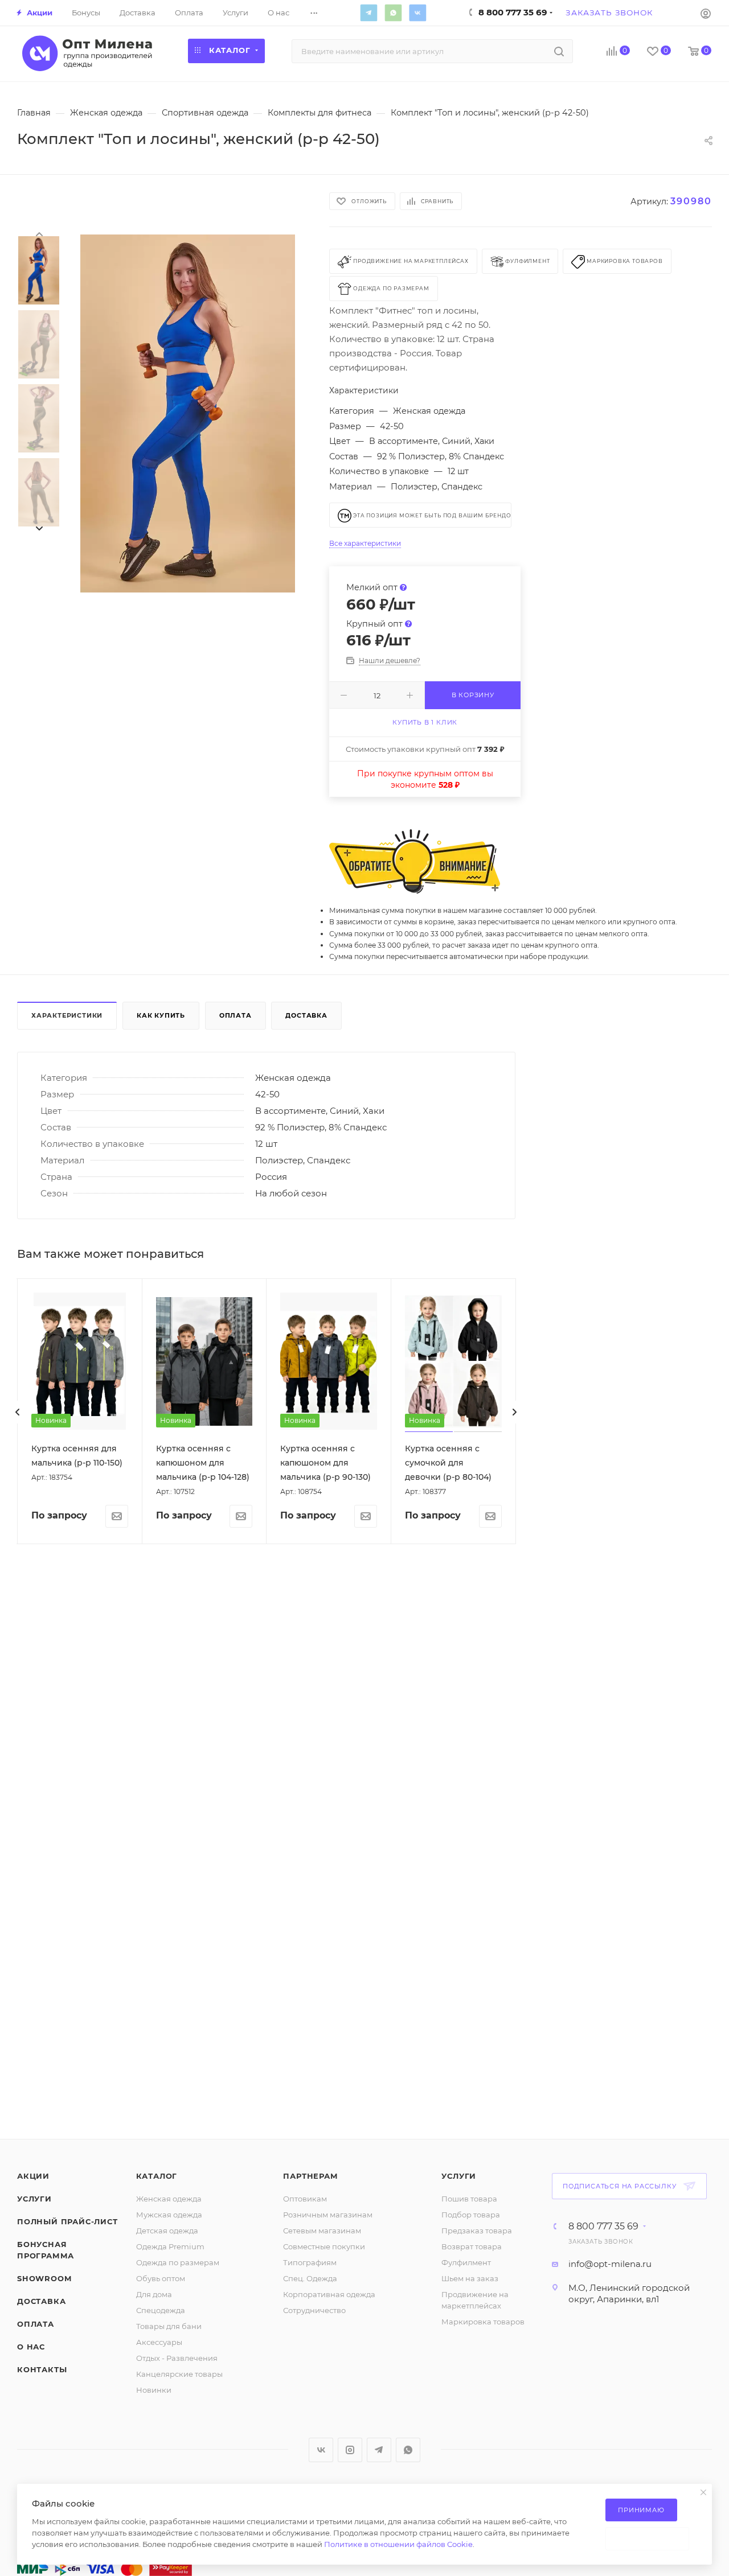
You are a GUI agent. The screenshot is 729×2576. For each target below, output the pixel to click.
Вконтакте (417, 13)
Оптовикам (305, 2199)
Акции (33, 2176)
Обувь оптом (161, 2278)
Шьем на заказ (470, 2278)
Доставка (306, 1015)
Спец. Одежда (310, 2278)
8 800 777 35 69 (603, 2227)
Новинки (154, 2390)
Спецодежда (161, 2310)
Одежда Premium (170, 2246)
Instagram (350, 2450)
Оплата (236, 1015)
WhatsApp (393, 13)
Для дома (154, 2294)
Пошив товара (469, 2199)
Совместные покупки (324, 2246)
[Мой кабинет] (706, 13)
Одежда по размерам (178, 2262)
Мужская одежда (169, 2215)
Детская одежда (167, 2231)
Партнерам (310, 2176)
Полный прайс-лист (67, 2221)
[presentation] (39, 233)
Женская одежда (169, 2199)
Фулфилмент (466, 2262)
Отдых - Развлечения (177, 2358)
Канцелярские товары (179, 2374)
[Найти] (559, 51)
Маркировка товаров (483, 2322)
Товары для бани (169, 2326)
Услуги (34, 2199)
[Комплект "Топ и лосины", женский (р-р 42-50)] (188, 414)
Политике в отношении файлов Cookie (398, 2544)
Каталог (157, 2176)
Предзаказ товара (477, 2231)
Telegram (368, 13)
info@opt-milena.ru (610, 2264)
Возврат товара (472, 2246)
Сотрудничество (314, 2310)
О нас (31, 2347)
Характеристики (67, 1015)
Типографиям (310, 2262)
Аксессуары (159, 2342)
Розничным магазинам (328, 2215)
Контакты (42, 2369)
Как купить (161, 1015)
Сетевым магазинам (322, 2231)
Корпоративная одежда (329, 2294)
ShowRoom (44, 2278)
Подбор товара (471, 2215)
